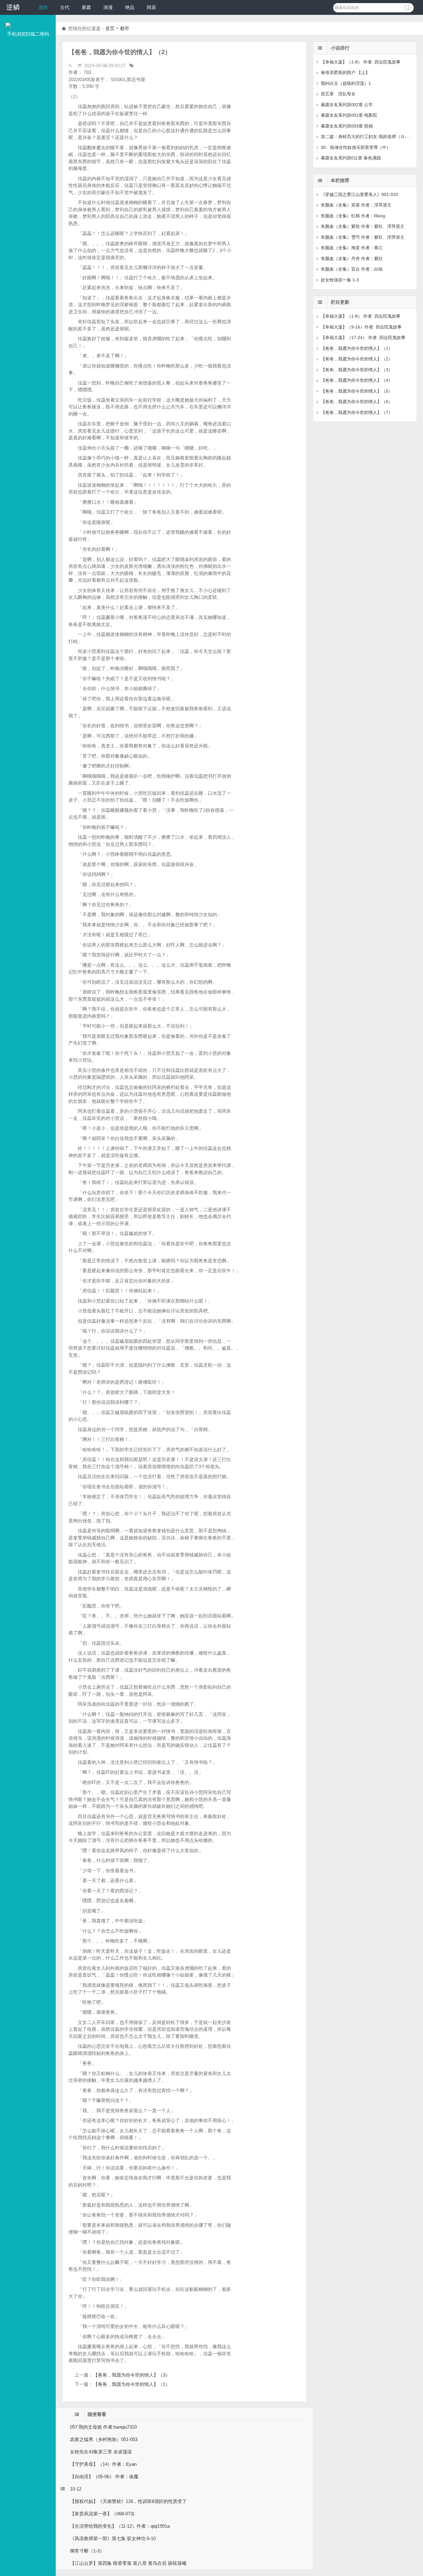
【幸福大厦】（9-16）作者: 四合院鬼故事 (361, 327)
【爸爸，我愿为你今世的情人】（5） (357, 391)
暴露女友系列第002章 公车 (347, 105)
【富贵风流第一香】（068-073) (102, 2514)
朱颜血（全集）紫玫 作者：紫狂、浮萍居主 (363, 226)
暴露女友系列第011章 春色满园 (351, 158)
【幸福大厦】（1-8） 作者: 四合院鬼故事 (361, 62)
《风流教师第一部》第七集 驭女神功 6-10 (113, 2538)
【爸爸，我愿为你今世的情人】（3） (132, 2375)
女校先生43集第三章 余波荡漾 (101, 2452)
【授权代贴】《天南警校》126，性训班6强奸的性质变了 (128, 2501)
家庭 (86, 7)
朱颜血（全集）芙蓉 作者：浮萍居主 (356, 205)
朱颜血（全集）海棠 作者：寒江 (352, 248)
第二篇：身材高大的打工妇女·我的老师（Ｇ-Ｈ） (368, 137)
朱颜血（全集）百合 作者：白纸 (352, 269)
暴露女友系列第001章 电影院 (349, 115)
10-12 (76, 2489)
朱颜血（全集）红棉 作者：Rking (353, 216)
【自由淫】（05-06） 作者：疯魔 (104, 2476)
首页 (110, 28)
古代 (65, 7)
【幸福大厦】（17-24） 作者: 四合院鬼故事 (363, 337)
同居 (151, 7)
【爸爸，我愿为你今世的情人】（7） (357, 412)
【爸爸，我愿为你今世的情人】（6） (357, 402)
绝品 (130, 7)
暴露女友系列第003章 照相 (347, 126)
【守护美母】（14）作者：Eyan (103, 2464)
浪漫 (108, 7)
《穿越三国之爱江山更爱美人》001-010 (359, 194)
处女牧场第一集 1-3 (340, 280)
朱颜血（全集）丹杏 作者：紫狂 (352, 259)
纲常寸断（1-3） (87, 2551)
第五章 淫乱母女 (338, 94)
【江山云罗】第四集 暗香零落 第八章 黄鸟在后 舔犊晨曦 (128, 2563)
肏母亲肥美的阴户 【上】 (345, 72)
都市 (124, 28)
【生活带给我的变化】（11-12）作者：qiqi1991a (120, 2526)
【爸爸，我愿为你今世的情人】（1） (132, 2384)
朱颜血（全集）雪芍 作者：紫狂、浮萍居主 (363, 237)
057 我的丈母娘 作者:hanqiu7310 (103, 2427)
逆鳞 (13, 7)
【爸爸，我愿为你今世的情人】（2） (357, 359)
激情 (43, 7)
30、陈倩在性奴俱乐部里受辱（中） (356, 147)
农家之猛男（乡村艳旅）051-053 (104, 2439)
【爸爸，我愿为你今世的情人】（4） (357, 380)
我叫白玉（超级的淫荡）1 (346, 83)
